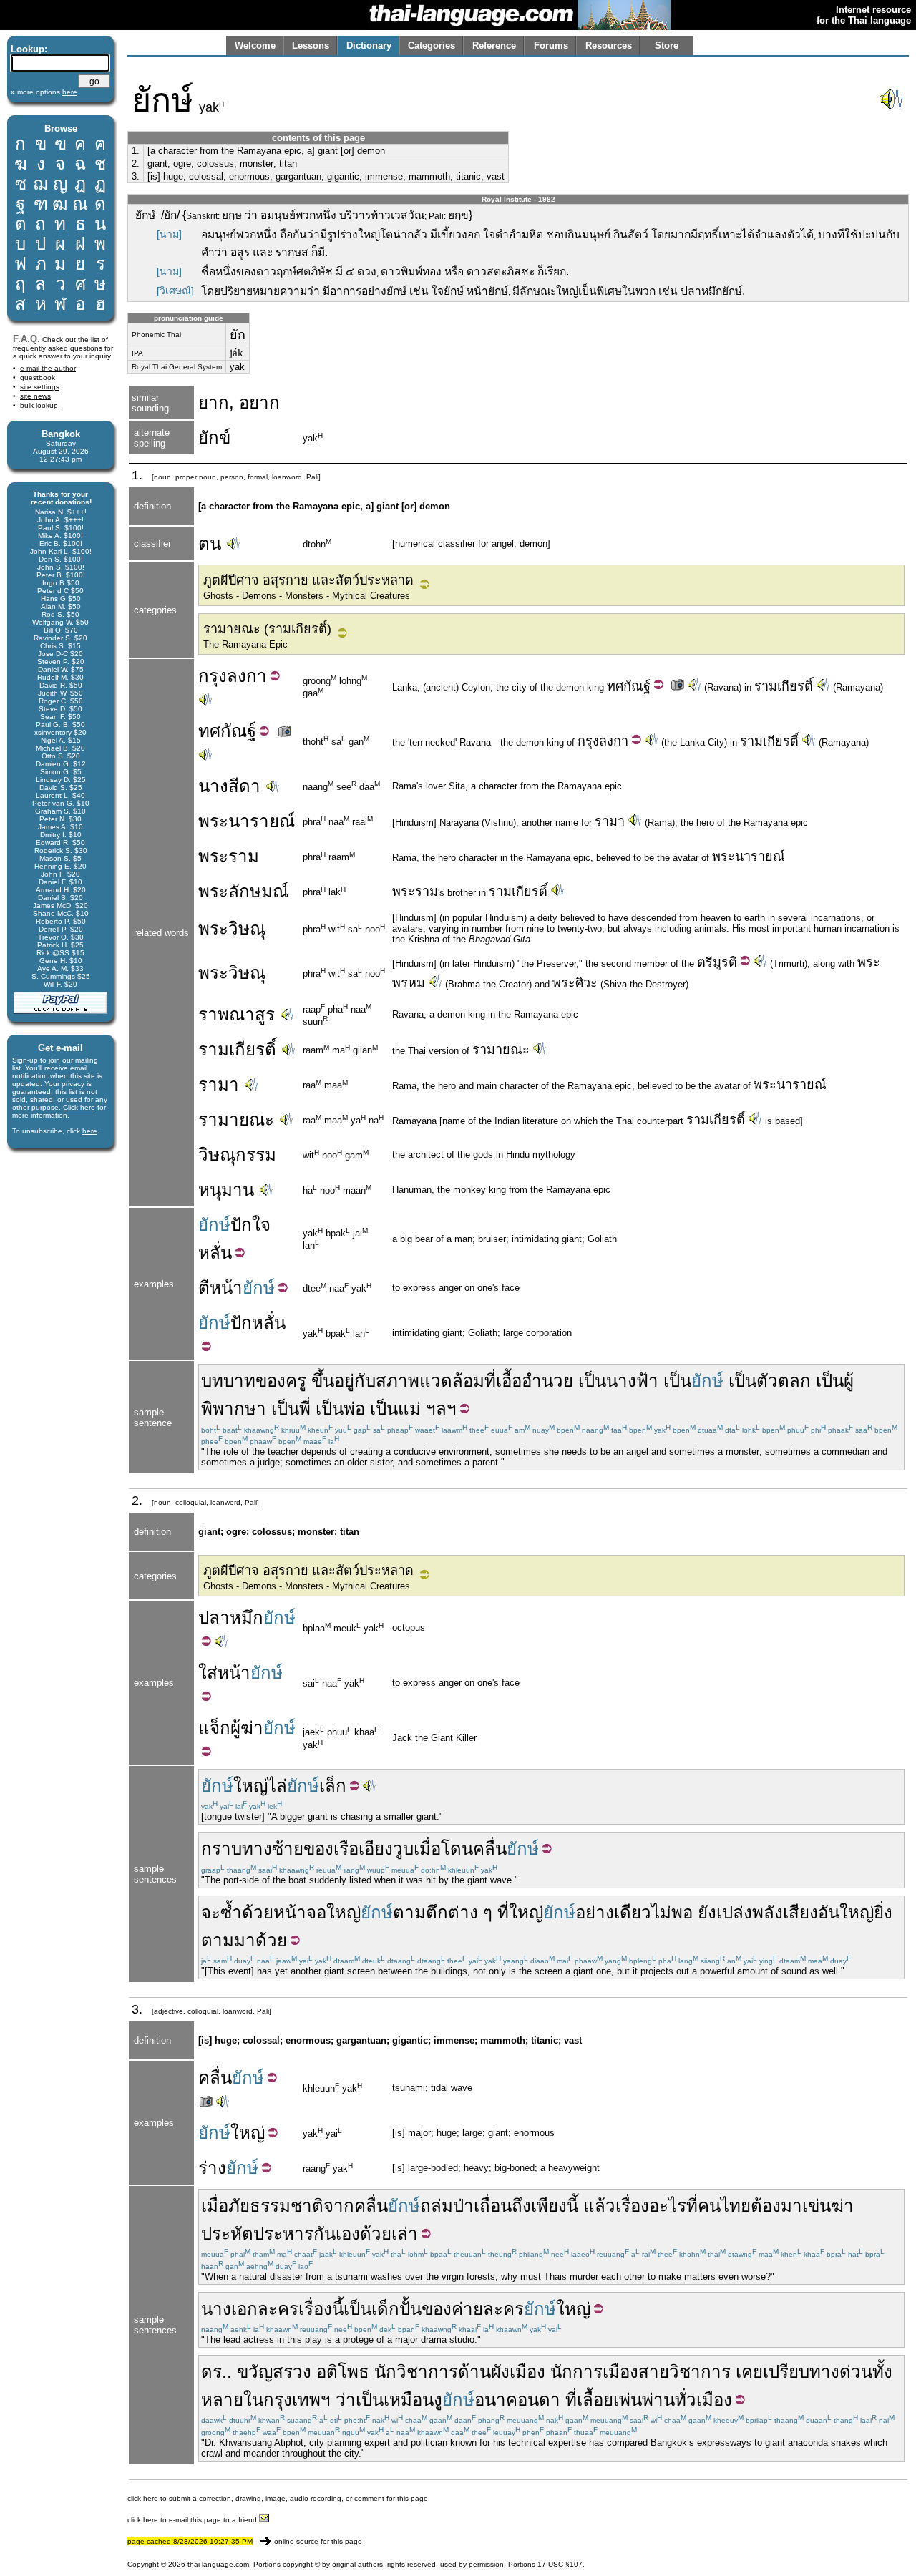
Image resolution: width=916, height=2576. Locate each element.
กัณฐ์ (637, 686)
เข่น (817, 2206)
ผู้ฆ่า (247, 1728)
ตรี (705, 962)
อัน (829, 1912)
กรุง (213, 676)
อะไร (668, 2206)
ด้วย (258, 1912)
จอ (316, 1912)
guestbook (38, 377)
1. (136, 151)
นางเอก (229, 2309)
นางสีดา (229, 786)
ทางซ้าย (273, 1849)
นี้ (572, 2206)
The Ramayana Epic (245, 644)
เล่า (405, 2234)
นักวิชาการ (416, 2372)
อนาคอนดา (517, 2400)
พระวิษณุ (232, 928)
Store (667, 45)
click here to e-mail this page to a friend (193, 2520)
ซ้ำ (231, 1912)
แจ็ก (214, 1728)
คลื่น (490, 1849)
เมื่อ (427, 1849)
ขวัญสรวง (274, 2372)
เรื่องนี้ (321, 2309)
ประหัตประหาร (257, 2234)
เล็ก (333, 1786)
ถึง (521, 2206)
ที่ (490, 1381)
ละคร (278, 2309)
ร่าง (212, 2168)
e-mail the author (48, 368)
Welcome (255, 45)
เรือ (346, 1849)
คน (709, 2206)
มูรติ (725, 962)
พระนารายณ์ (247, 821)
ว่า (346, 2400)
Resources (609, 45)
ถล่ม (437, 2206)
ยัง (707, 1912)
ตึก (437, 1912)
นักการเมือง (594, 2372)
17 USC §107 (560, 2564)
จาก (339, 2206)
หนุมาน (226, 1190)
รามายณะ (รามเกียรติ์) (267, 629)
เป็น (592, 1381)
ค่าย (467, 2309)
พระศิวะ (575, 983)
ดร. (214, 2372)
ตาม (409, 1912)
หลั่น (215, 1253)
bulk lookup (39, 405)
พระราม (229, 856)
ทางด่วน (841, 2372)
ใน (253, 2400)
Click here (79, 1107)
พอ (682, 1912)
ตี (204, 1288)
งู (438, 2400)
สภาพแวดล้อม (430, 1381)
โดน (457, 1849)
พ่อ (354, 1409)
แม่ (409, 1409)
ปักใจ (250, 1225)
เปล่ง (734, 1912)
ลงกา (247, 676)
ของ (271, 1381)
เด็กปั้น (396, 2309)
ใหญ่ (250, 1786)
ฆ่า (842, 2206)
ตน (210, 543)
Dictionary (369, 45)
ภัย (239, 2206)
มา (791, 2206)
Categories (432, 45)
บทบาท (228, 1381)
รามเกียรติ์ (784, 686)
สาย (654, 2372)
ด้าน (474, 2372)
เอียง (376, 1849)
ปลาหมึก (231, 1618)
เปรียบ (786, 2372)
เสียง (800, 1912)
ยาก (214, 402)
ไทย (736, 2206)
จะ (211, 1912)
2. (136, 164)
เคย (749, 2372)
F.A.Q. (26, 339)
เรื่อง (632, 2206)
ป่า (463, 2206)
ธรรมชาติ (287, 2206)
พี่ (305, 1409)
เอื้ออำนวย (535, 1381)
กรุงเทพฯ (297, 2400)
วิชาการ (700, 2372)
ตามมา (228, 1940)
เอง (348, 2234)
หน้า (226, 1288)
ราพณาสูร (237, 1014)
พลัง (768, 1912)
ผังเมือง (518, 2372)
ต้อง (766, 2206)
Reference (494, 45)
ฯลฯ (441, 1409)
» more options (44, 92)
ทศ (615, 686)
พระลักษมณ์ (243, 891)
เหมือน (409, 2400)
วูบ (403, 1849)
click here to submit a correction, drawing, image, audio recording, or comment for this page (278, 2498)
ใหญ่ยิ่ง (866, 1912)
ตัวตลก (784, 1381)
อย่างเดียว (613, 1912)
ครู (296, 1381)
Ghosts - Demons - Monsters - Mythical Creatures (307, 596)
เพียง (549, 2206)
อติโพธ (343, 2372)
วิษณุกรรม (237, 1155)
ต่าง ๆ (470, 1912)
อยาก (259, 402)
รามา (610, 821)
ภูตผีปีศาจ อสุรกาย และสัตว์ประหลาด (308, 580)
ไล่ (277, 1786)
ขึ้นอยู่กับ (343, 1381)
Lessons (311, 45)
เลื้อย (595, 2400)
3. (136, 176)
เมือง (714, 2400)
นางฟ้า (632, 1381)
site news (35, 396)
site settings (40, 387)
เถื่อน (493, 2206)
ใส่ (208, 1673)
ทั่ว (686, 2400)
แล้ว (599, 2206)
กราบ (221, 1849)
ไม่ (661, 1912)
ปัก (241, 1323)
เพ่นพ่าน (644, 2400)
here (90, 1131)
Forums (551, 45)
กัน (325, 2234)
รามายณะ (501, 1050)
